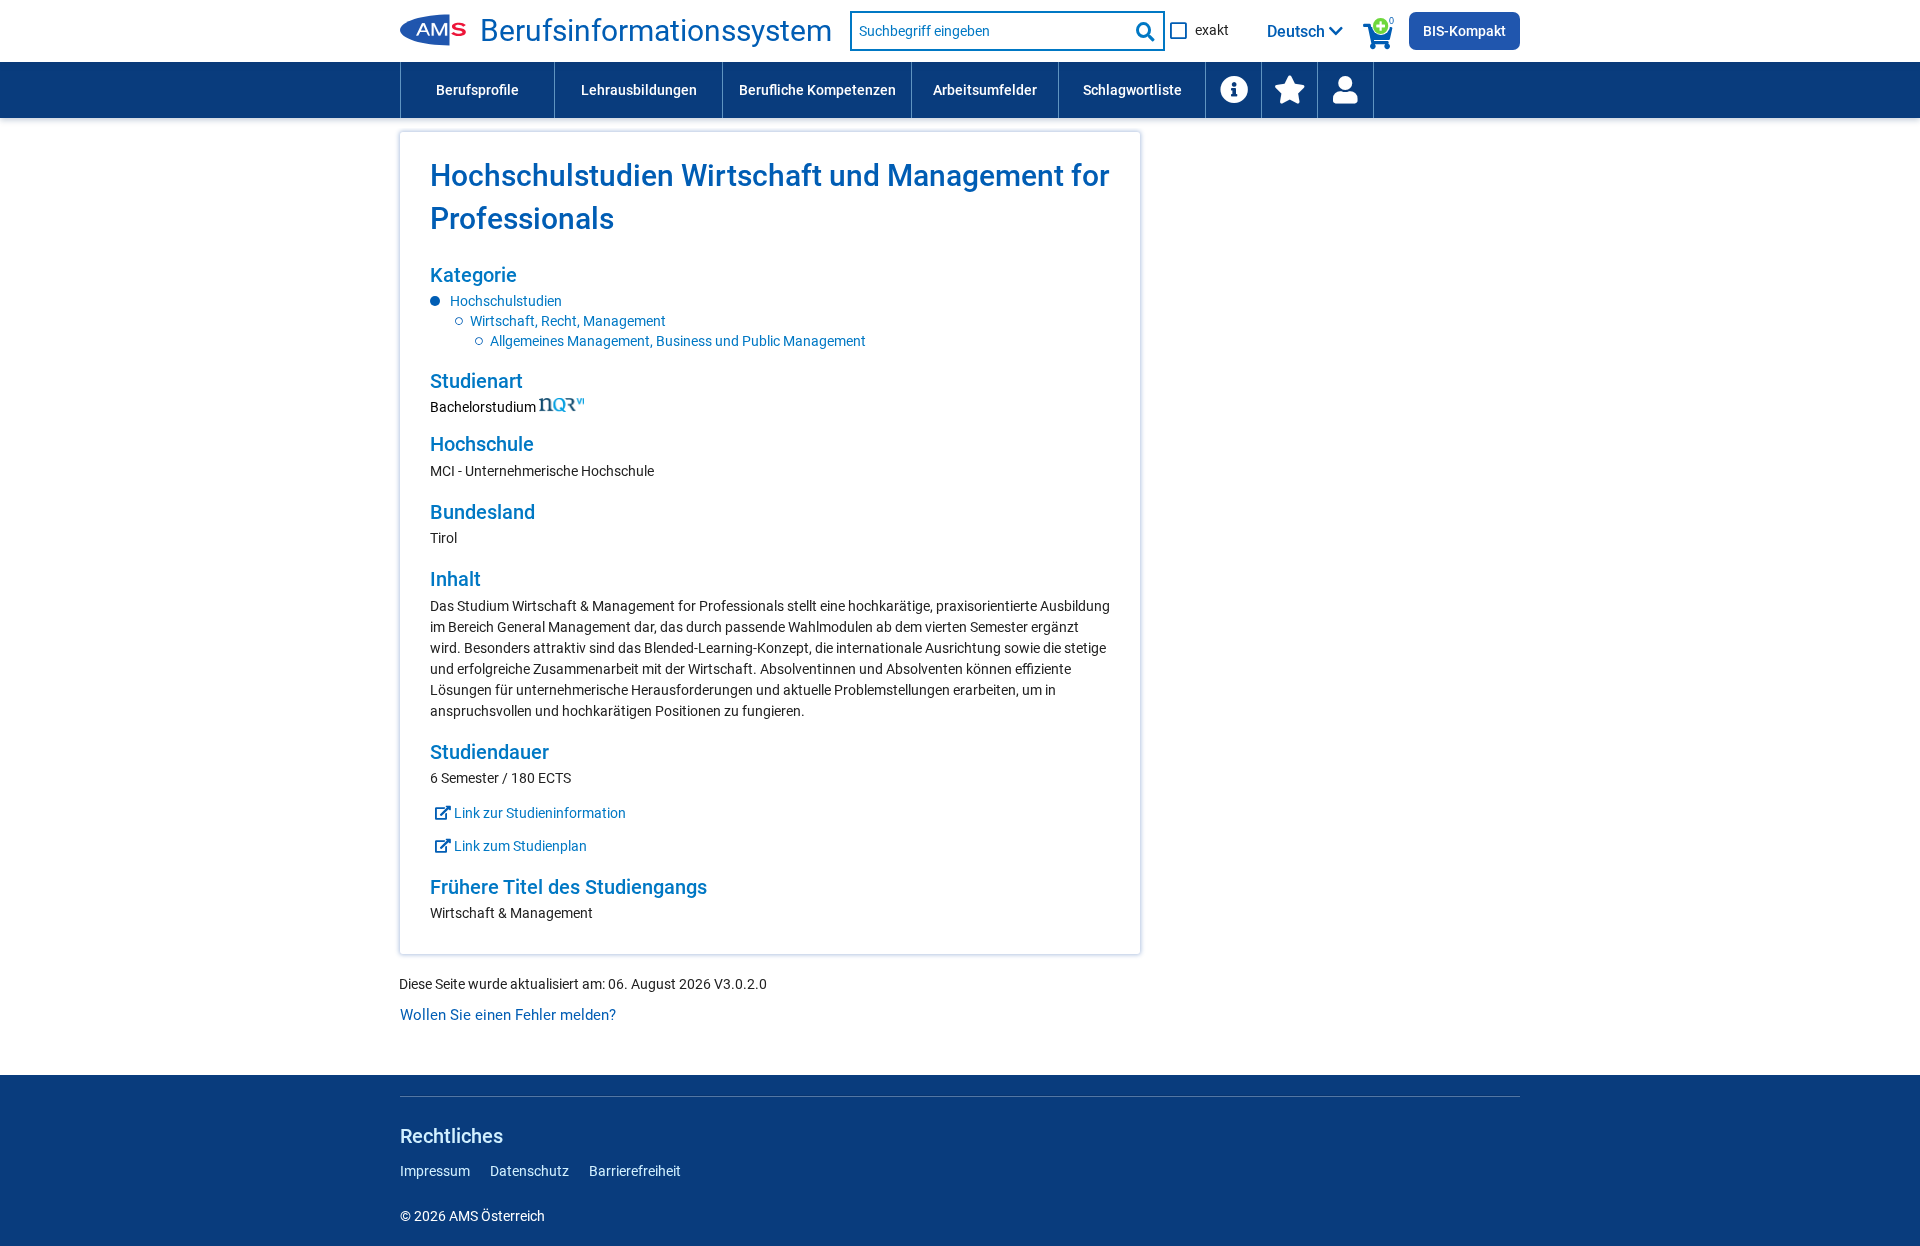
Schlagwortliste (1132, 90)
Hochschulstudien (506, 301)
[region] (770, 306)
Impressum (435, 1171)
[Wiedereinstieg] (1345, 90)
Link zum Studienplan (519, 846)
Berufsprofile (477, 90)
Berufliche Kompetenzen (817, 90)
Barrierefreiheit (635, 1171)
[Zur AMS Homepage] (440, 31)
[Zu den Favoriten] (1289, 90)
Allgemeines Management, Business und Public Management (678, 341)
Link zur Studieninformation (538, 813)
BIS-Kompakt (1464, 31)
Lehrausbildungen (639, 90)
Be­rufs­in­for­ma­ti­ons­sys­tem (656, 31)
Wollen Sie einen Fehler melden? (508, 1015)
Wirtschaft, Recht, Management (568, 321)
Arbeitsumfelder (985, 90)
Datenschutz (529, 1171)
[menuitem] (477, 90)
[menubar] (960, 90)
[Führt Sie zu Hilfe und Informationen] (1233, 90)
